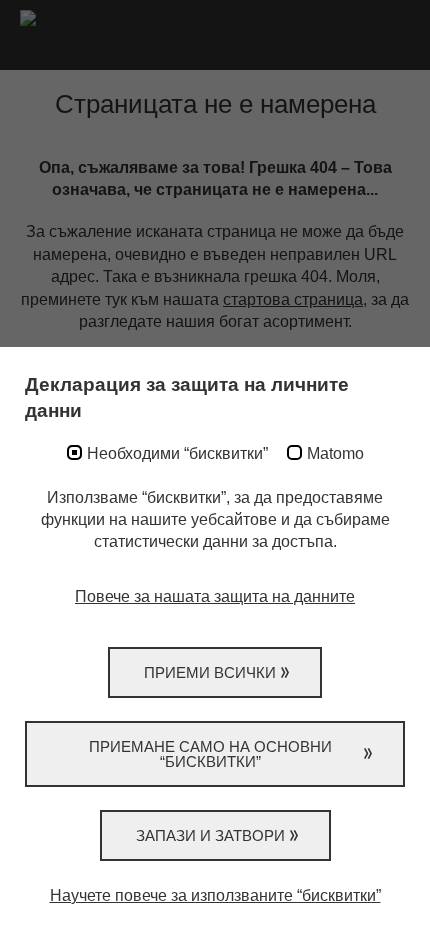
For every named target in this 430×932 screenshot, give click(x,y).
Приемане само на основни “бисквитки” (210, 754)
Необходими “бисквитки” (177, 453)
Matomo (335, 453)
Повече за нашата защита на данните (215, 596)
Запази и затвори (210, 835)
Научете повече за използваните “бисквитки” (215, 895)
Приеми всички (210, 672)
